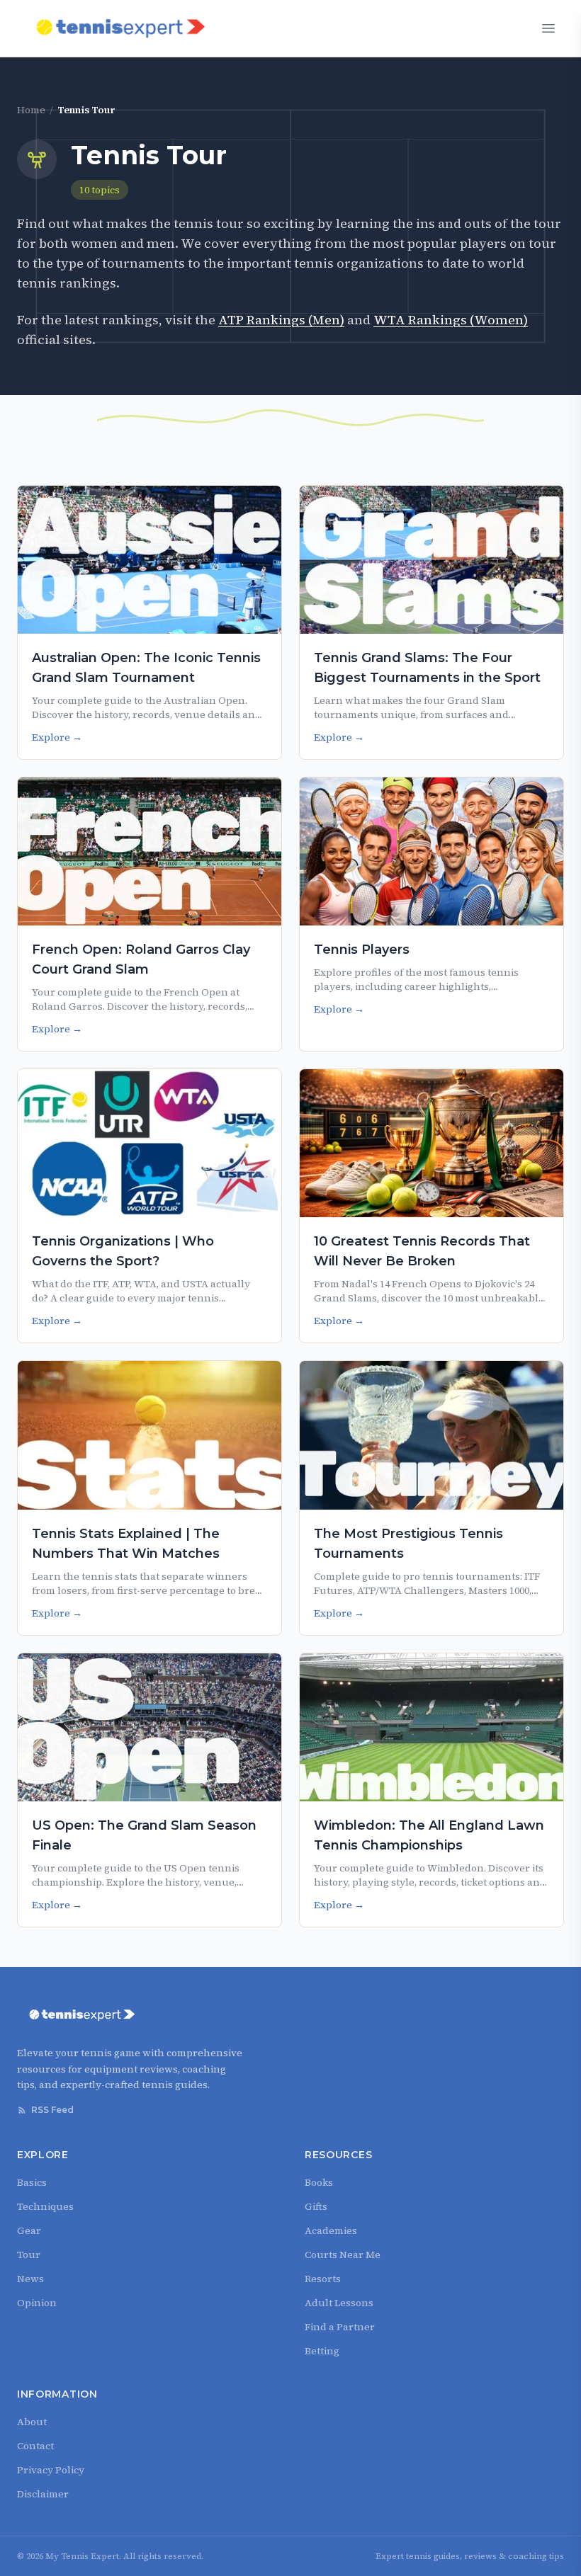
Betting (322, 2351)
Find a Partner (340, 2327)
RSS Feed (52, 2110)
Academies (331, 2230)
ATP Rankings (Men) (281, 320)
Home (31, 110)
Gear (29, 2230)
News (30, 2279)
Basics (32, 2182)
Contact (35, 2446)
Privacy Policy (51, 2470)
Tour (29, 2255)
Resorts (323, 2279)
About (32, 2422)
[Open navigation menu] (548, 28)
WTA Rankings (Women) (451, 320)
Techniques (45, 2206)
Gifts (316, 2206)
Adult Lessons (339, 2303)
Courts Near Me (343, 2255)
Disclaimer (43, 2494)
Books (319, 2182)
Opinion (37, 2303)
